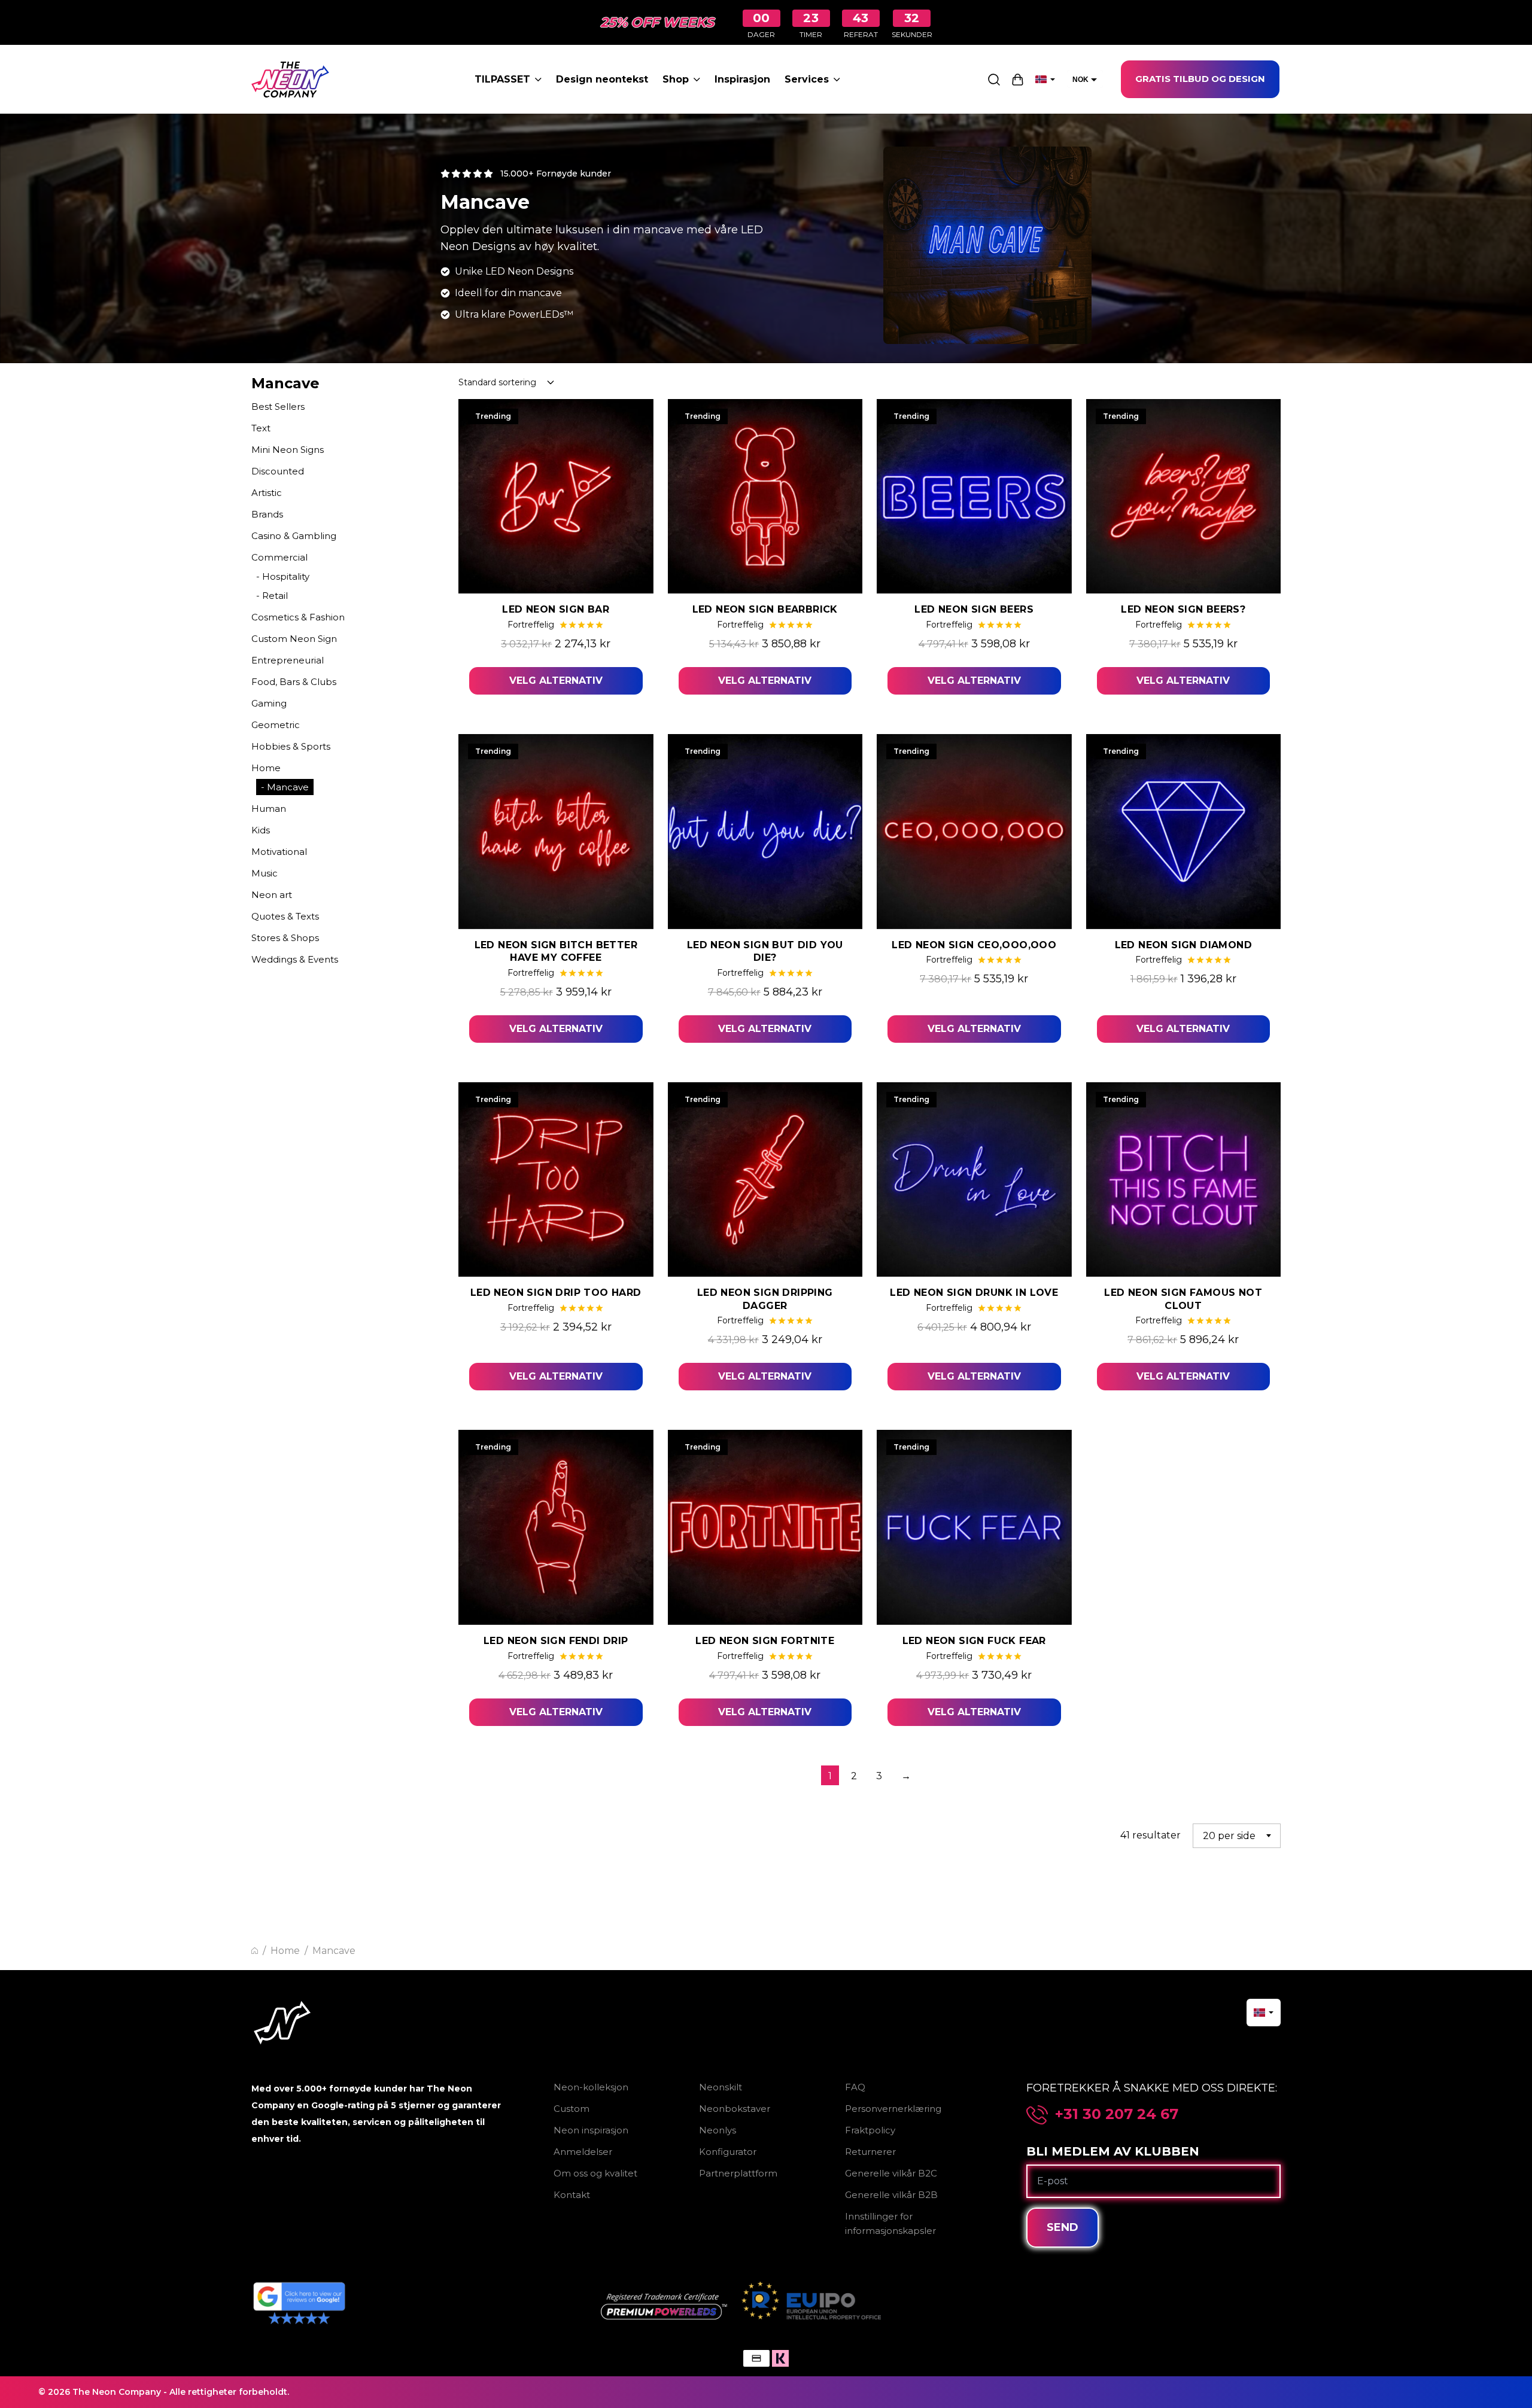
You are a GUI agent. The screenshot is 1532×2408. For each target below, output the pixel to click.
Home (266, 768)
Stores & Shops (285, 938)
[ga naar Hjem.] (255, 1951)
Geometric (276, 725)
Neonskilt (721, 2087)
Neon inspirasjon (591, 2130)
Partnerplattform (738, 2173)
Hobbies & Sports (291, 746)
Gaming (269, 703)
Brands (267, 514)
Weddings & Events (295, 959)
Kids (261, 830)
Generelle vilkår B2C (891, 2173)
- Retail (272, 596)
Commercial (279, 557)
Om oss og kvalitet (595, 2173)
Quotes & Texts (285, 916)
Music (265, 873)
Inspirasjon (742, 79)
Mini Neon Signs (288, 450)
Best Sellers (278, 407)
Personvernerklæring (893, 2109)
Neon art (272, 895)
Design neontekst (602, 79)
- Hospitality (283, 576)
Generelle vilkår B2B (891, 2195)
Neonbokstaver (735, 2109)
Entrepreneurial (288, 660)
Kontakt (572, 2195)
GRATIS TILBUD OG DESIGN (1200, 79)
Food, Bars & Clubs (294, 682)
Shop (676, 79)
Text (261, 428)
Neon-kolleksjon (591, 2087)
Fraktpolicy (870, 2130)
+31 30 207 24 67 (1117, 2114)
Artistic (267, 493)
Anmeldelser (583, 2152)
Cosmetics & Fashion (298, 617)
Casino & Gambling (294, 536)
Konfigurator (728, 2152)
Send (1063, 2227)
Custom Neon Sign (294, 639)
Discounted (278, 471)
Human (269, 809)
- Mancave (285, 787)
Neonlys (718, 2130)
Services (807, 79)
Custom (572, 2109)
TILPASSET (502, 79)
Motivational (279, 852)
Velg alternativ (556, 681)
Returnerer (870, 2152)
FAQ (855, 2087)
